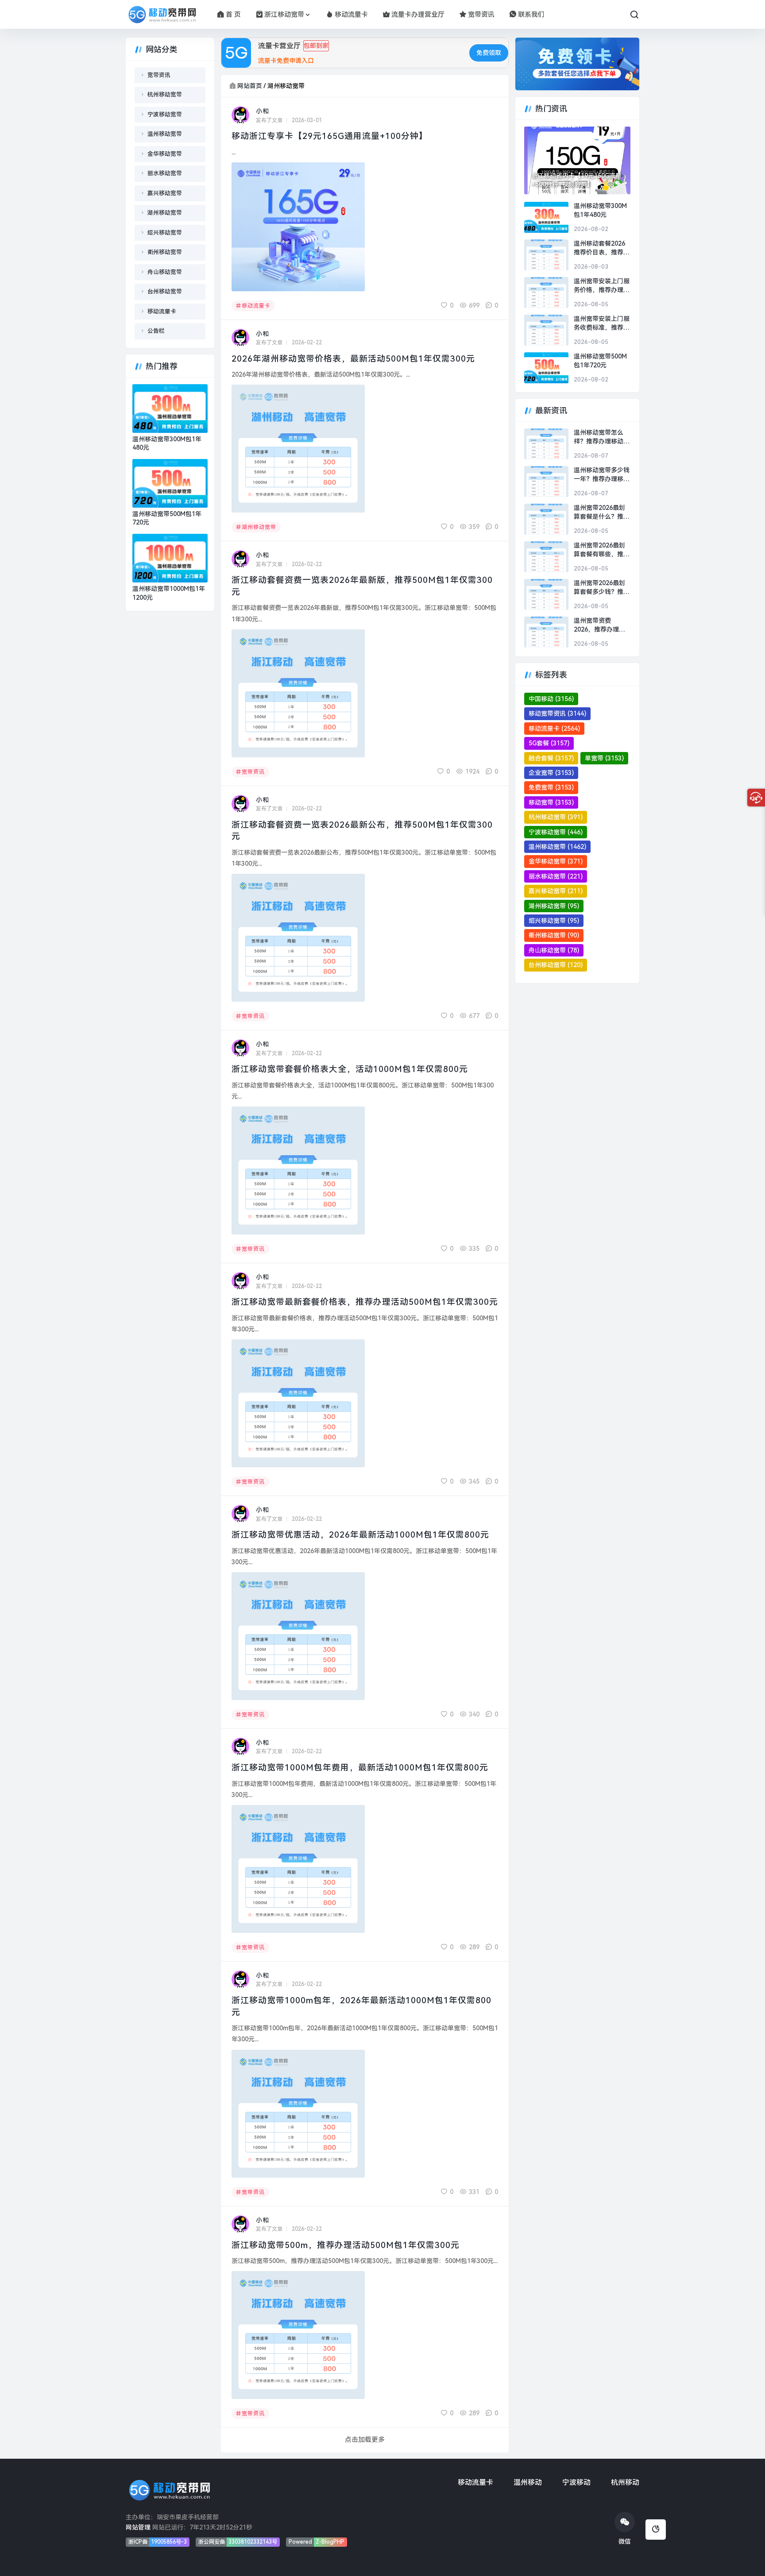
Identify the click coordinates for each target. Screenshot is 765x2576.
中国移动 (551, 699)
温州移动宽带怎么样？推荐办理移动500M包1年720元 (599, 437)
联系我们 (531, 15)
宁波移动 (576, 2482)
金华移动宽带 (165, 154)
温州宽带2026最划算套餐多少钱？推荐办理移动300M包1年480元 (602, 588)
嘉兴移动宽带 (165, 193)
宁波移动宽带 (165, 114)
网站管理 (138, 2527)
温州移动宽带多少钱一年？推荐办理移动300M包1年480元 (602, 475)
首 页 (233, 15)
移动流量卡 (351, 15)
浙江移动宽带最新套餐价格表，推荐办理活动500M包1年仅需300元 (365, 1302)
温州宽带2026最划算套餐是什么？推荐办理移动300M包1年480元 (602, 513)
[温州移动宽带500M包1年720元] (170, 483)
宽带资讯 (481, 15)
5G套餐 (549, 743)
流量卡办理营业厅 (418, 15)
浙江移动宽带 (284, 15)
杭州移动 (625, 2482)
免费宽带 (551, 787)
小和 (263, 111)
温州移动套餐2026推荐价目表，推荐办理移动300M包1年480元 (602, 248)
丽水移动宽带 (165, 173)
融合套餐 (551, 758)
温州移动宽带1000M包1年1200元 (169, 593)
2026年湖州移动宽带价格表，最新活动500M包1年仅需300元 (353, 359)
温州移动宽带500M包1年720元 (167, 518)
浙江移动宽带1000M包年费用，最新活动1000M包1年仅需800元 (360, 1768)
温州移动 (528, 2482)
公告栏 (156, 331)
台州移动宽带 (165, 291)
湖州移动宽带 (259, 527)
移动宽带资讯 (557, 713)
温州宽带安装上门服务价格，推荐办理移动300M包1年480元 (602, 286)
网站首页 (250, 86)
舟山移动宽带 (165, 272)
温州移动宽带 (165, 134)
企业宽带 (551, 773)
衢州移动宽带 (165, 252)
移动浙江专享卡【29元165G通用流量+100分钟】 (330, 136)
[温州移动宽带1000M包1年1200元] (170, 558)
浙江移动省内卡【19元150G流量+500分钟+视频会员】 (576, 180)
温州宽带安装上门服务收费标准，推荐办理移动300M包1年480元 (602, 324)
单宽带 (604, 758)
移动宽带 (551, 802)
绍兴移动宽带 (165, 233)
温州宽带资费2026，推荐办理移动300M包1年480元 (601, 625)
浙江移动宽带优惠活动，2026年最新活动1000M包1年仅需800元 (360, 1535)
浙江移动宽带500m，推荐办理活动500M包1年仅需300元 (346, 2245)
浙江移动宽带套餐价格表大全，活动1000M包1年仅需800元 (350, 1069)
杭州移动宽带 (165, 94)
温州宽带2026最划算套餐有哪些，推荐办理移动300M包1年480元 (602, 550)
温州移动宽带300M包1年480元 (167, 443)
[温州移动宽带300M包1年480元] (170, 409)
